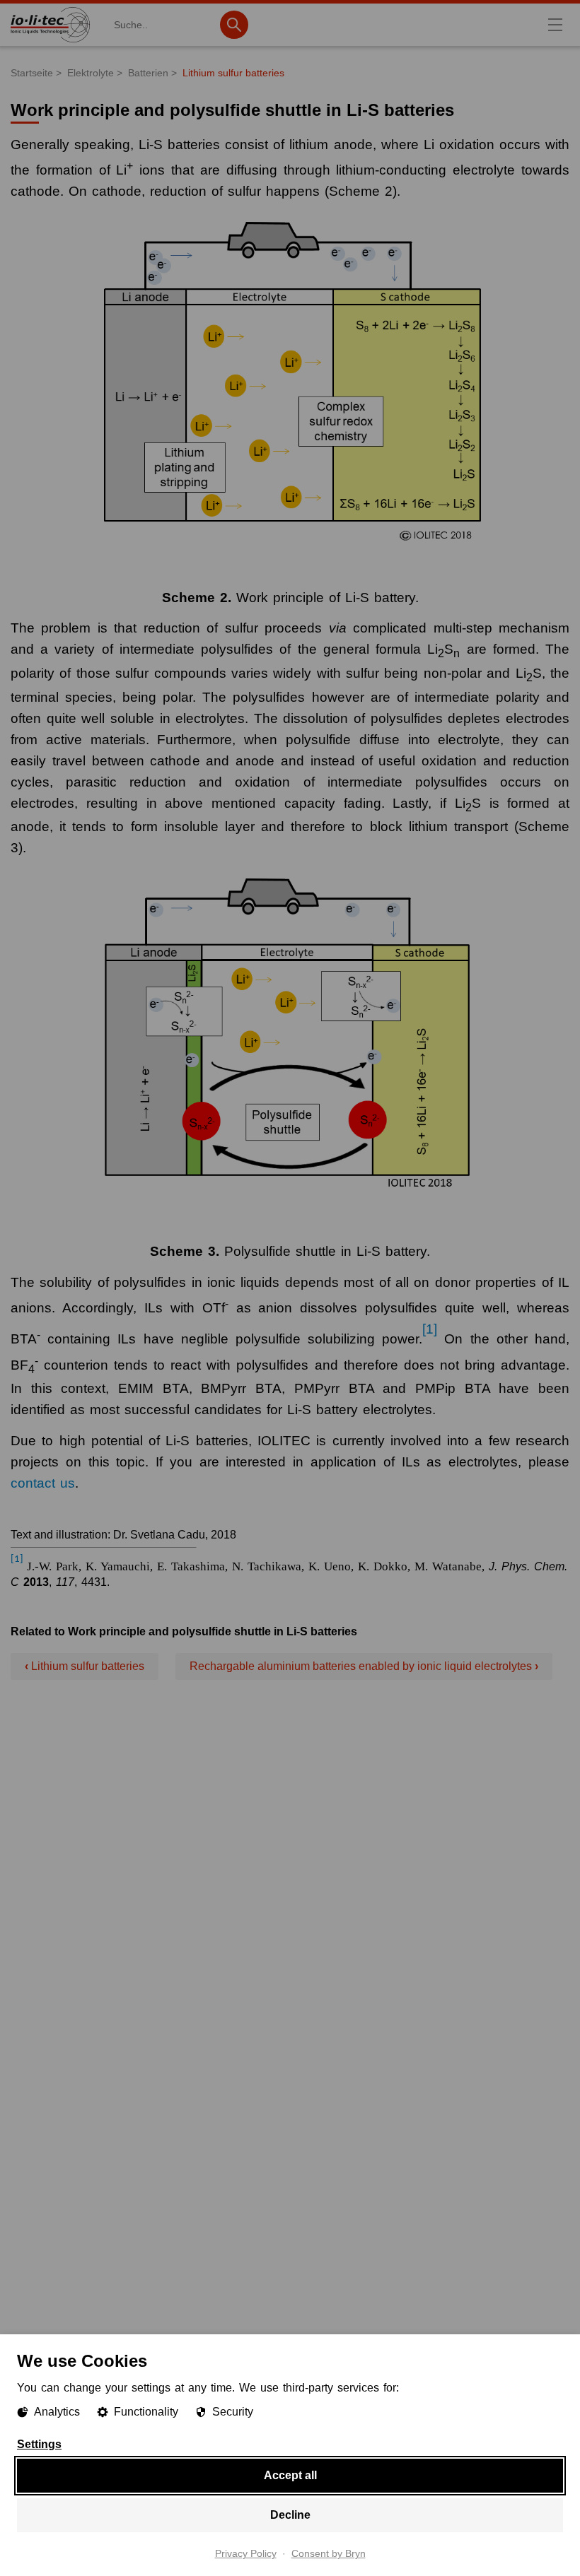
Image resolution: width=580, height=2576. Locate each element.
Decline (290, 2515)
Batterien (148, 73)
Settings (39, 2445)
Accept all (290, 2475)
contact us (43, 1483)
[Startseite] (50, 42)
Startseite (32, 73)
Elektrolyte (91, 73)
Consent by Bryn (329, 2554)
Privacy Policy (246, 2554)
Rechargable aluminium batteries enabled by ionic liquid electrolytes (364, 1666)
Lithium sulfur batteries (233, 73)
